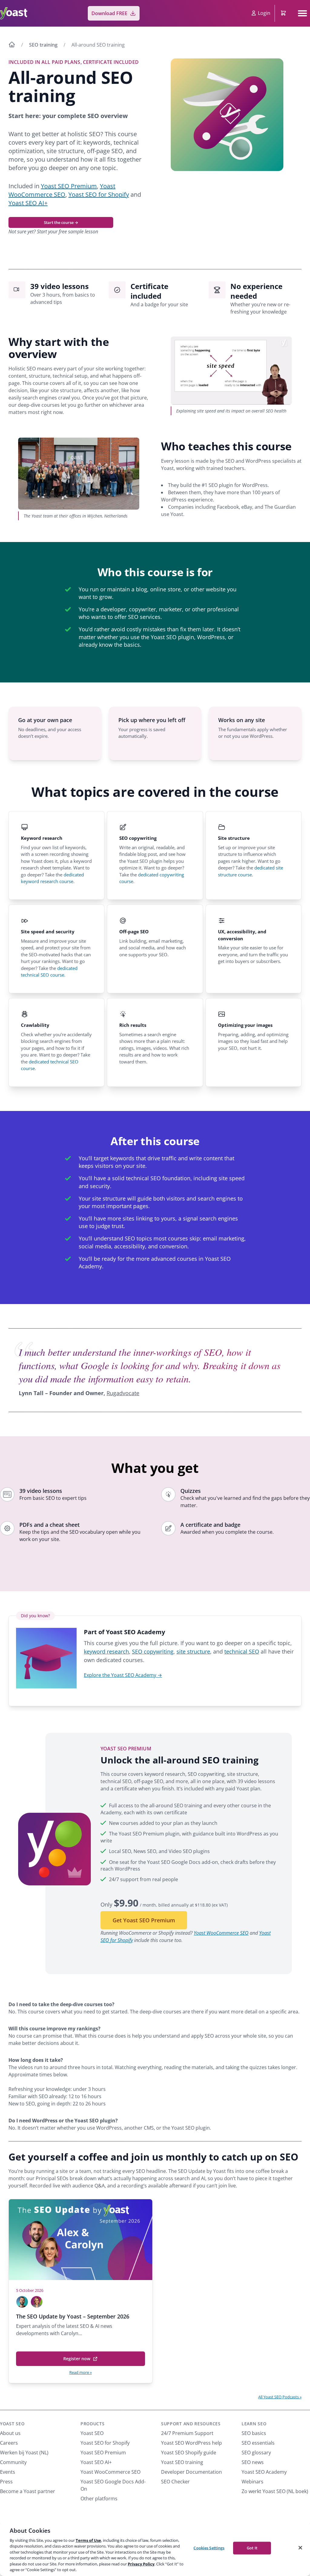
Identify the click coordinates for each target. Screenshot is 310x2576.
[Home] (12, 45)
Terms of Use (88, 2540)
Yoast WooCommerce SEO (62, 190)
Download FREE (109, 13)
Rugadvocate (123, 1393)
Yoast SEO (12, 2424)
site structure (193, 1651)
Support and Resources (191, 2424)
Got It (252, 2548)
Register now (79, 2361)
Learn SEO (254, 2424)
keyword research (106, 1651)
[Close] (300, 2548)
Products (93, 2424)
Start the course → (61, 222)
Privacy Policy (141, 2564)
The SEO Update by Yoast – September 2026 (73, 2316)
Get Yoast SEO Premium (144, 1920)
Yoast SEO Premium (69, 186)
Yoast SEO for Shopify (99, 194)
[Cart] (284, 13)
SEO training (43, 45)
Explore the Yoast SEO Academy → (123, 1675)
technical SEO (242, 1651)
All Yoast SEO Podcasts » (280, 2397)
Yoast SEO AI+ (28, 203)
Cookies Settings (209, 2548)
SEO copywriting (153, 1651)
